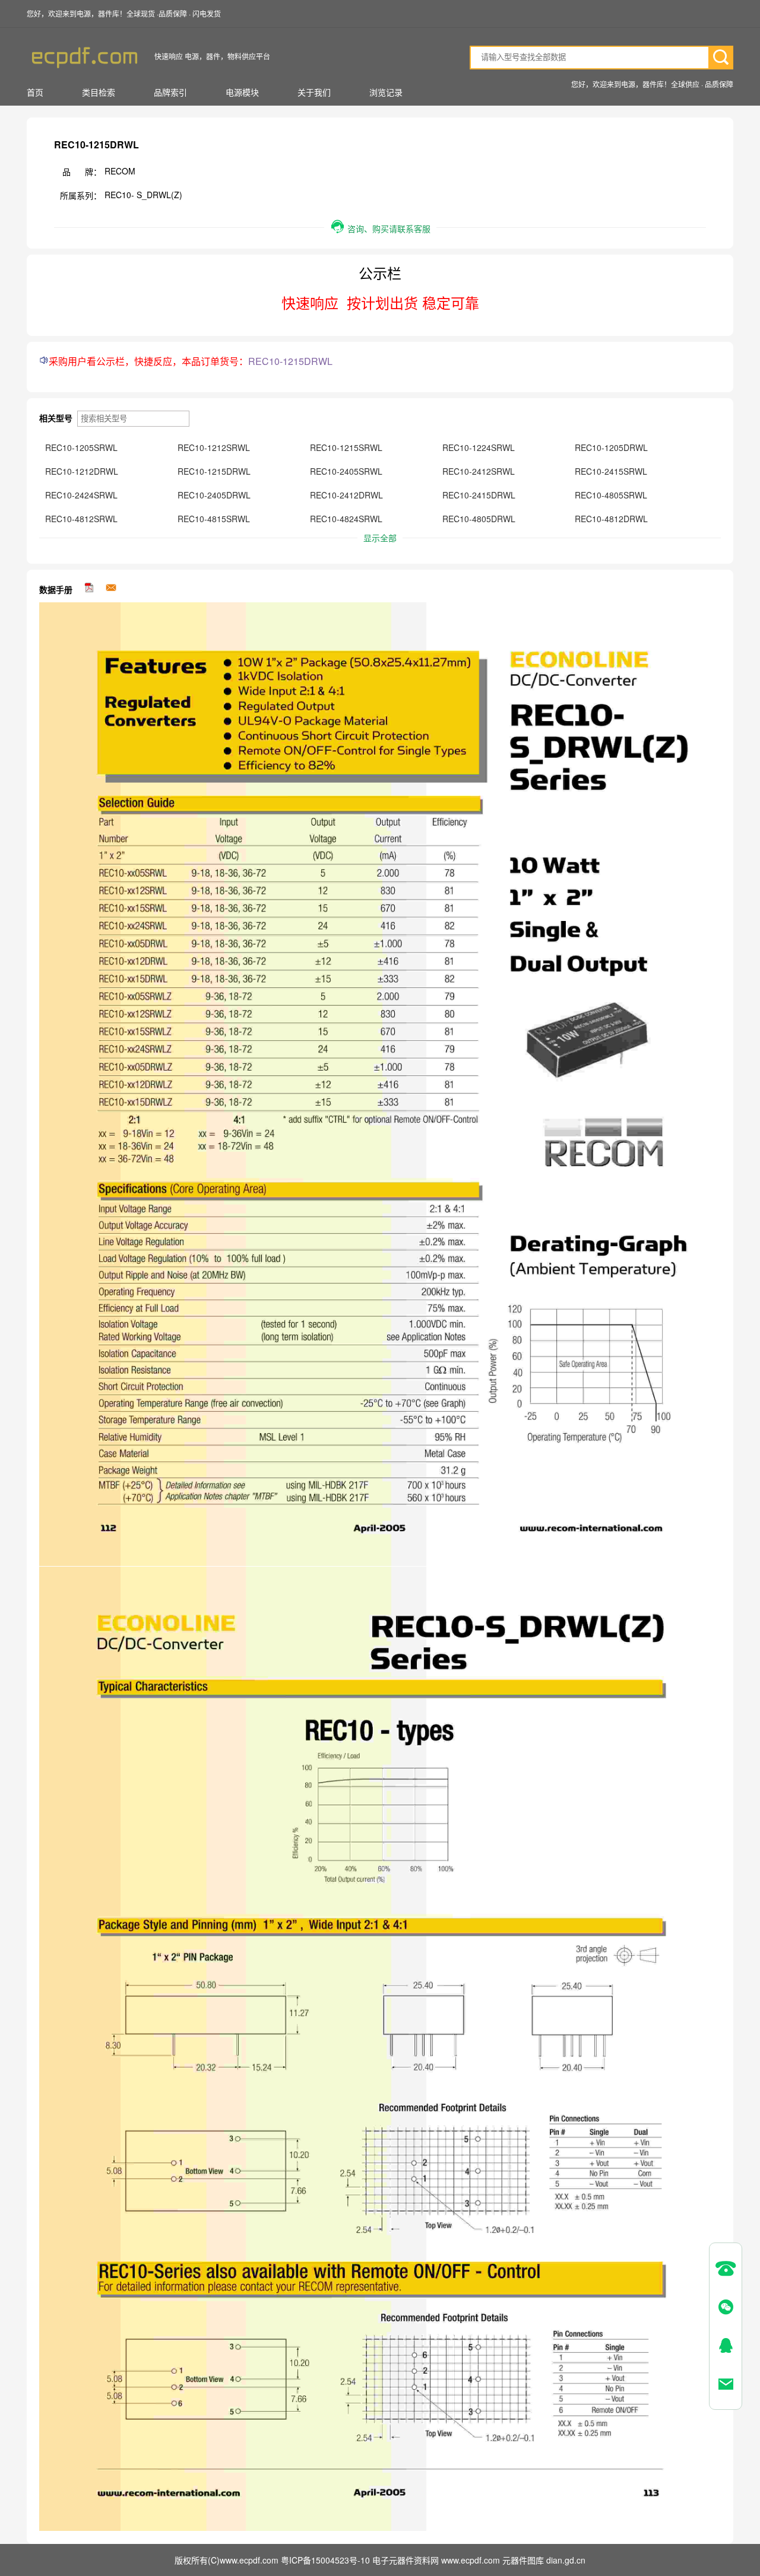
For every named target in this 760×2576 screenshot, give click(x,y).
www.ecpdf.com (472, 2560)
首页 (35, 92)
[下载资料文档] (90, 589)
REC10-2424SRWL (81, 495)
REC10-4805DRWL (479, 519)
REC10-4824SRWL (346, 519)
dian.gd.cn (566, 2560)
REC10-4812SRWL (81, 519)
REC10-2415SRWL (611, 471)
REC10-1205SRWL (81, 447)
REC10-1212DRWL (82, 471)
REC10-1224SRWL (479, 447)
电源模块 (242, 92)
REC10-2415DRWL (479, 495)
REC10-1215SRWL (346, 447)
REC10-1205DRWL (611, 447)
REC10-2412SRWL (479, 471)
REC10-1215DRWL (214, 471)
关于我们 (314, 92)
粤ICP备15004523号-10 (325, 2560)
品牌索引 (170, 92)
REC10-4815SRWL (214, 519)
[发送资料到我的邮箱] (111, 589)
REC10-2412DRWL (346, 495)
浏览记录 (386, 92)
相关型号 (57, 418)
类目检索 (99, 92)
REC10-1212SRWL (214, 447)
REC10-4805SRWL (611, 495)
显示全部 (380, 538)
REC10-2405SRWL (346, 471)
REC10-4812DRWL (611, 519)
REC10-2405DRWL (214, 495)
